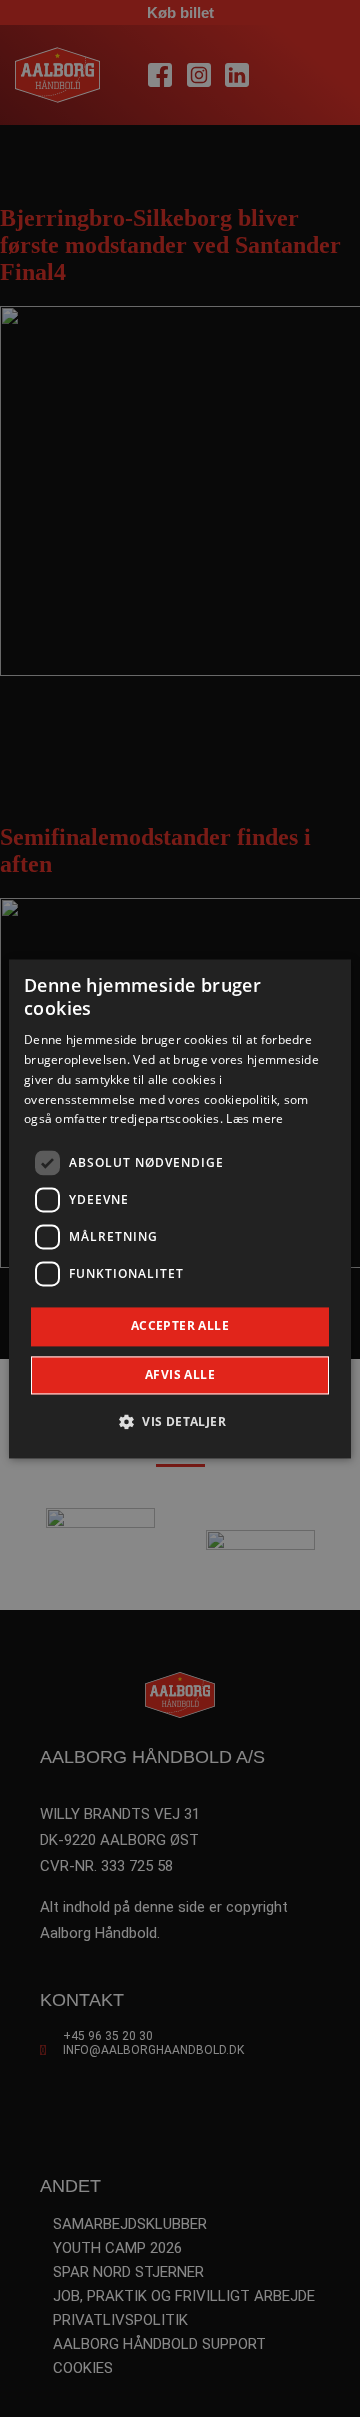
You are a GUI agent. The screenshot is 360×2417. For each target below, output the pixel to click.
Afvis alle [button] (180, 1374)
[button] (180, 1421)
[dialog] (180, 1208)
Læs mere (254, 1119)
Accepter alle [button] (180, 1326)
